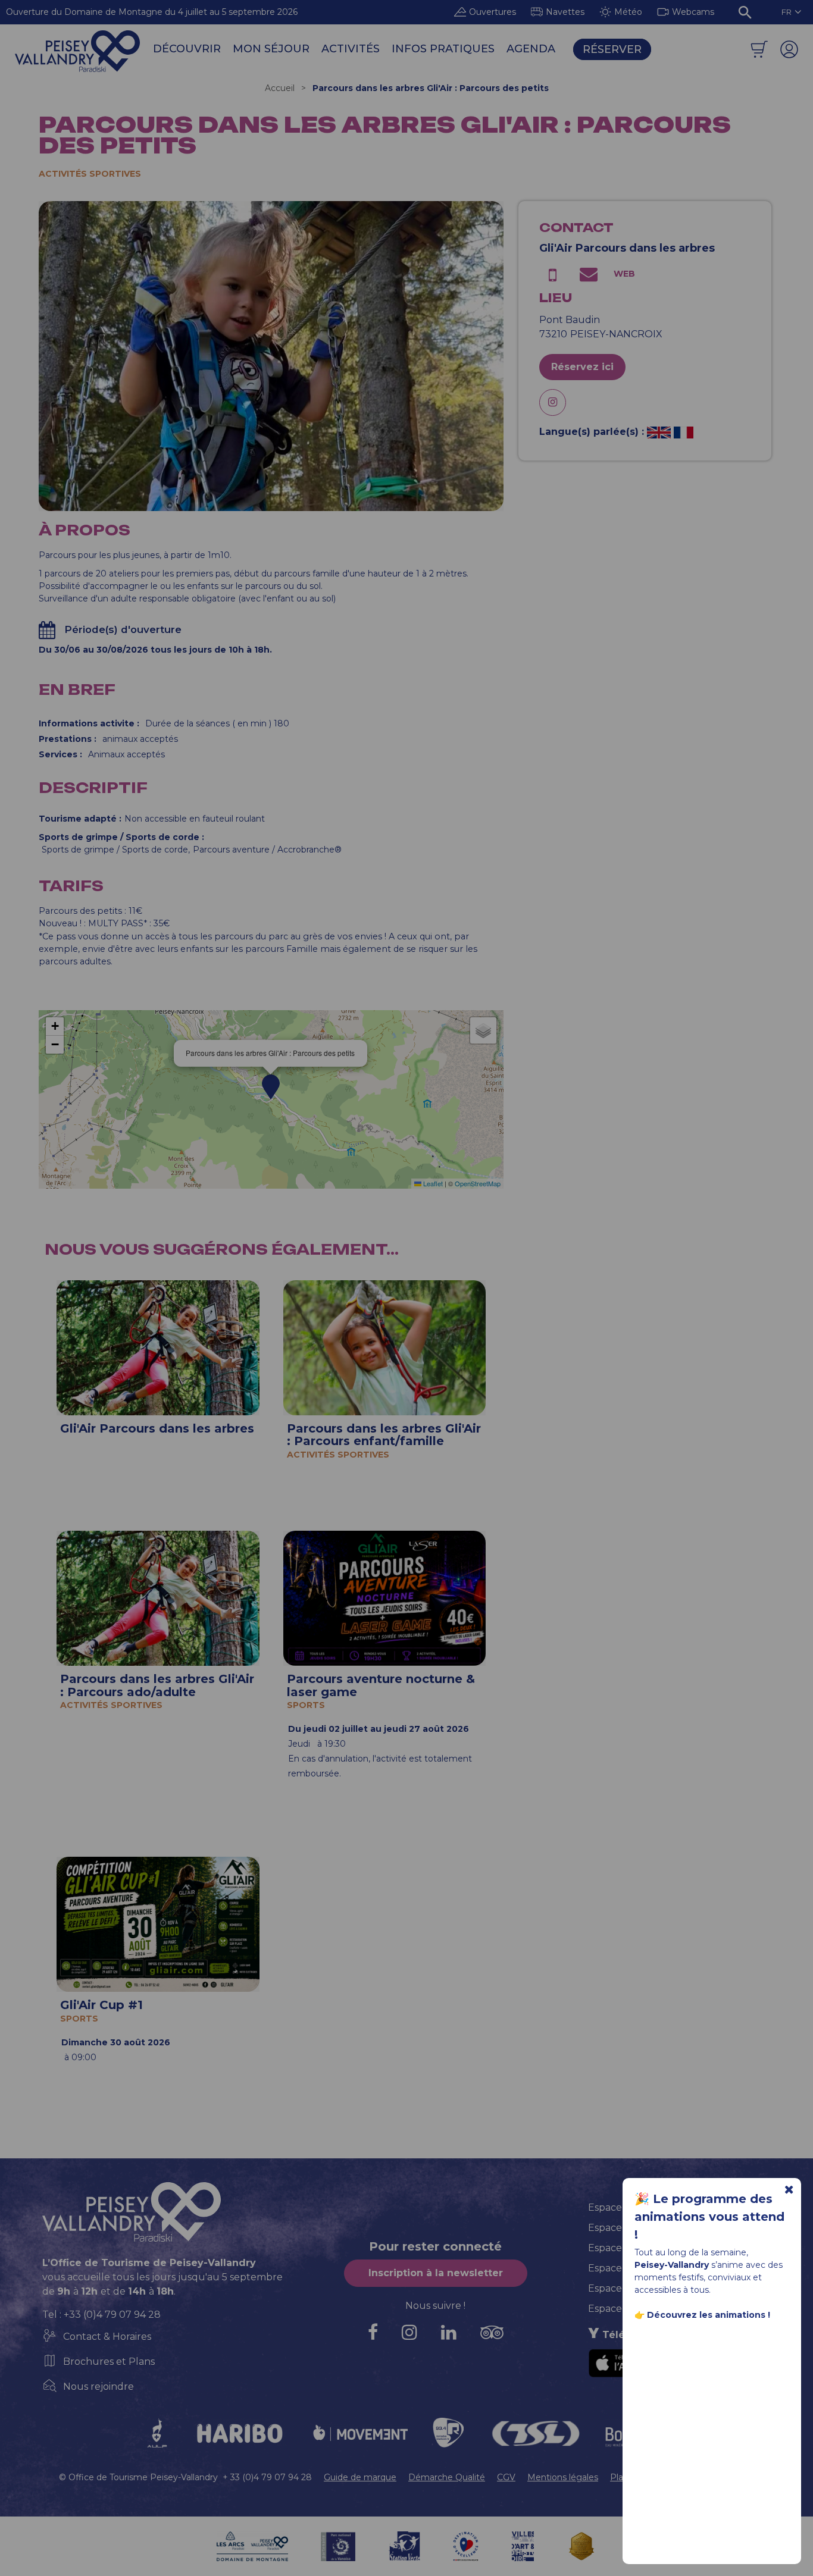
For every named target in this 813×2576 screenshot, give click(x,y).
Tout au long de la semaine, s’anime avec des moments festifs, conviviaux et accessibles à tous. (709, 2284)
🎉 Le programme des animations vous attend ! (709, 2217)
